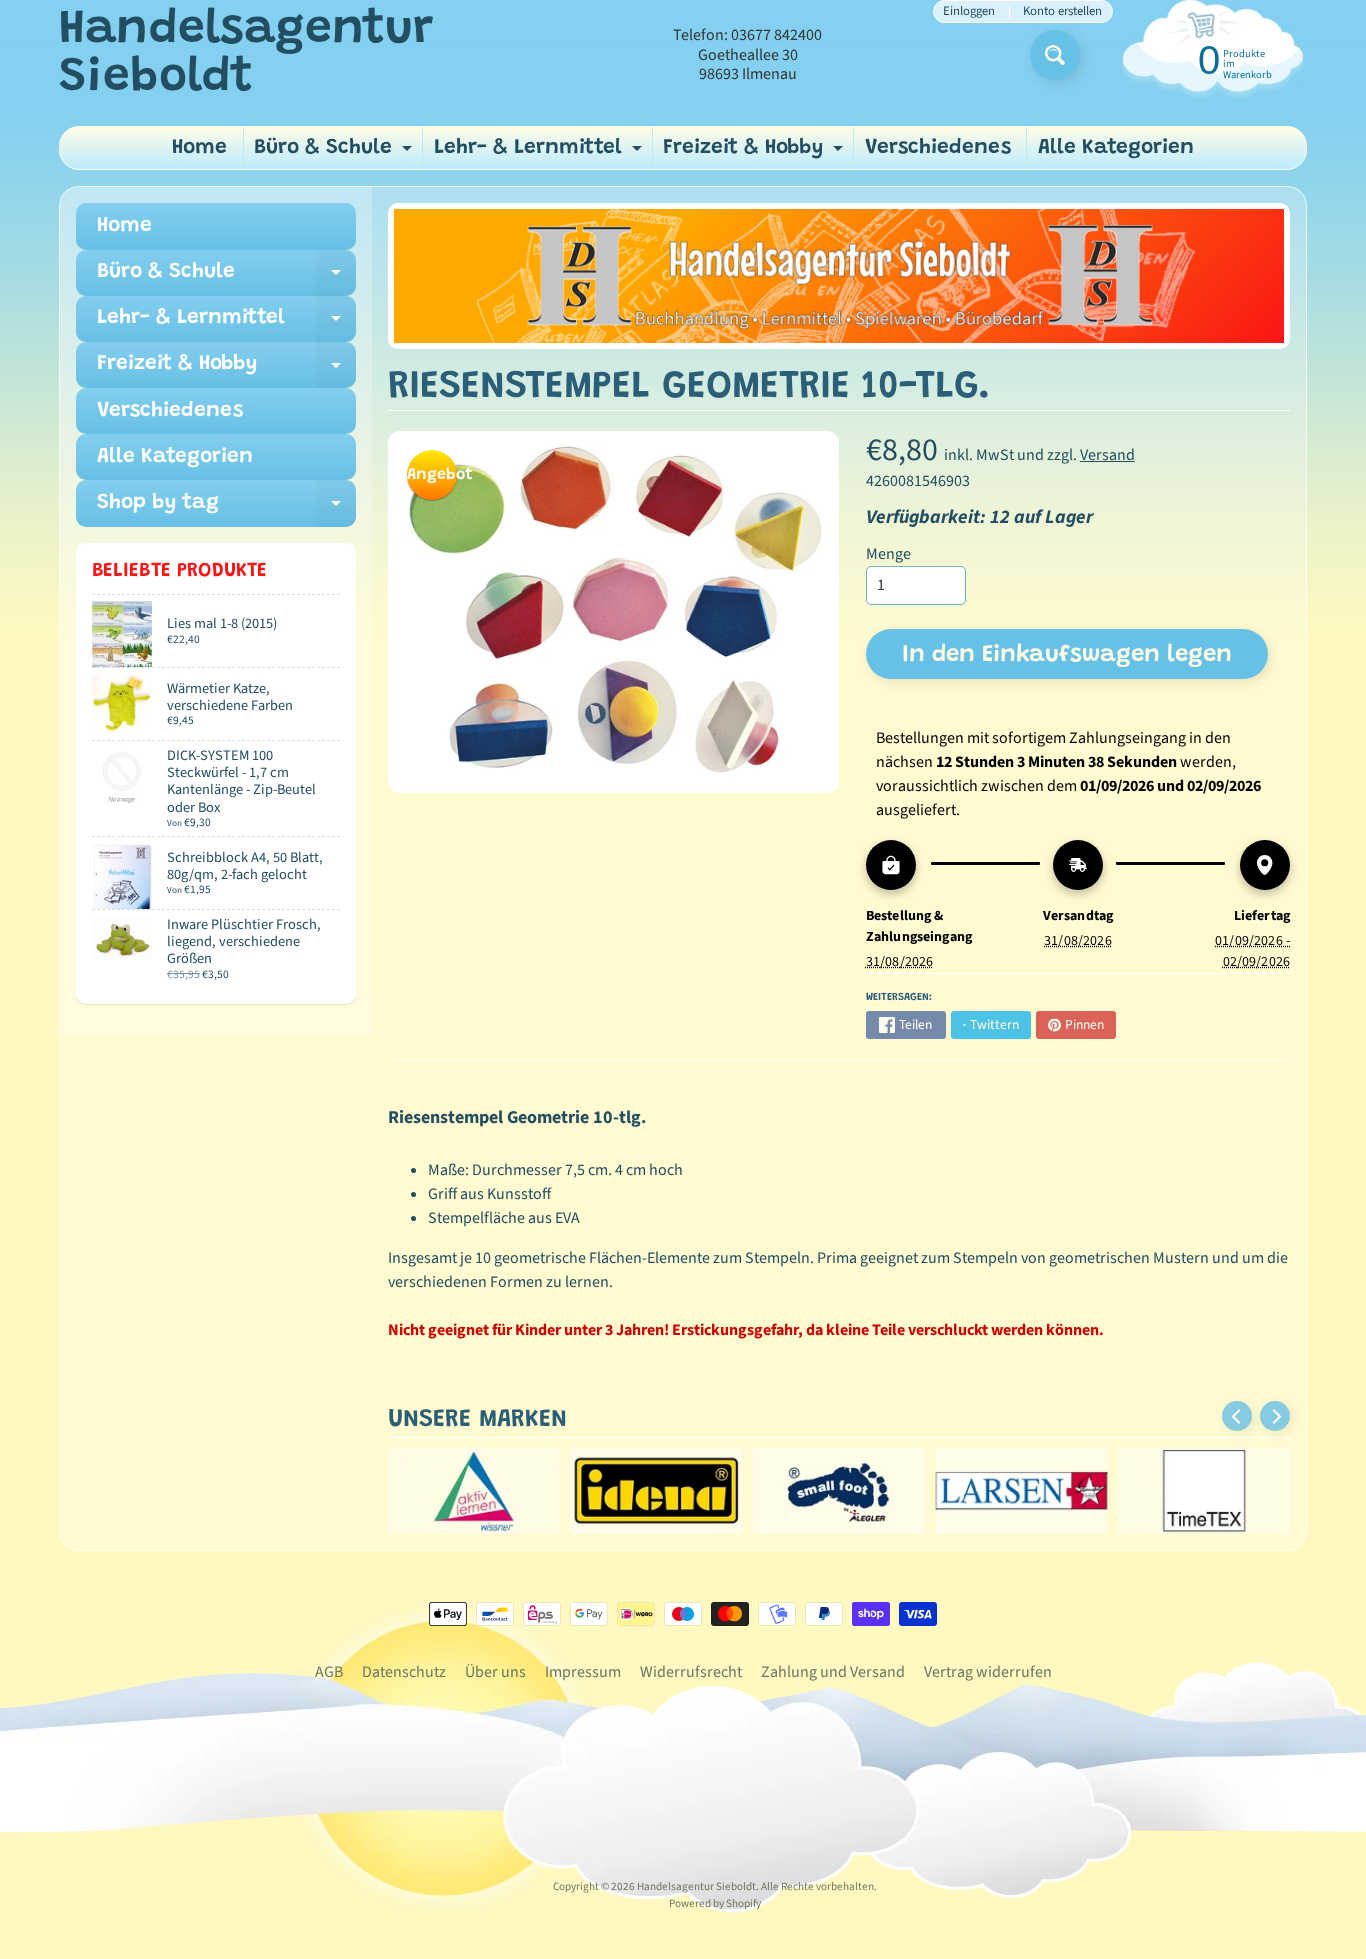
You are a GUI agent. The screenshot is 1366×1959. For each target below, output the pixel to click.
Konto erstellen (1062, 11)
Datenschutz (404, 1672)
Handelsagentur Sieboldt (246, 55)
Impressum (583, 1672)
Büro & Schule (335, 153)
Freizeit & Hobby (755, 153)
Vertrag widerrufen (988, 1672)
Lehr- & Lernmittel (540, 153)
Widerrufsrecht (691, 1672)
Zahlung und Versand (833, 1672)
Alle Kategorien (1116, 148)
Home (199, 148)
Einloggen (969, 11)
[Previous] (1237, 1416)
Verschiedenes (938, 148)
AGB (329, 1672)
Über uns (495, 1672)
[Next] (1275, 1416)
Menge (888, 554)
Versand (1107, 455)
